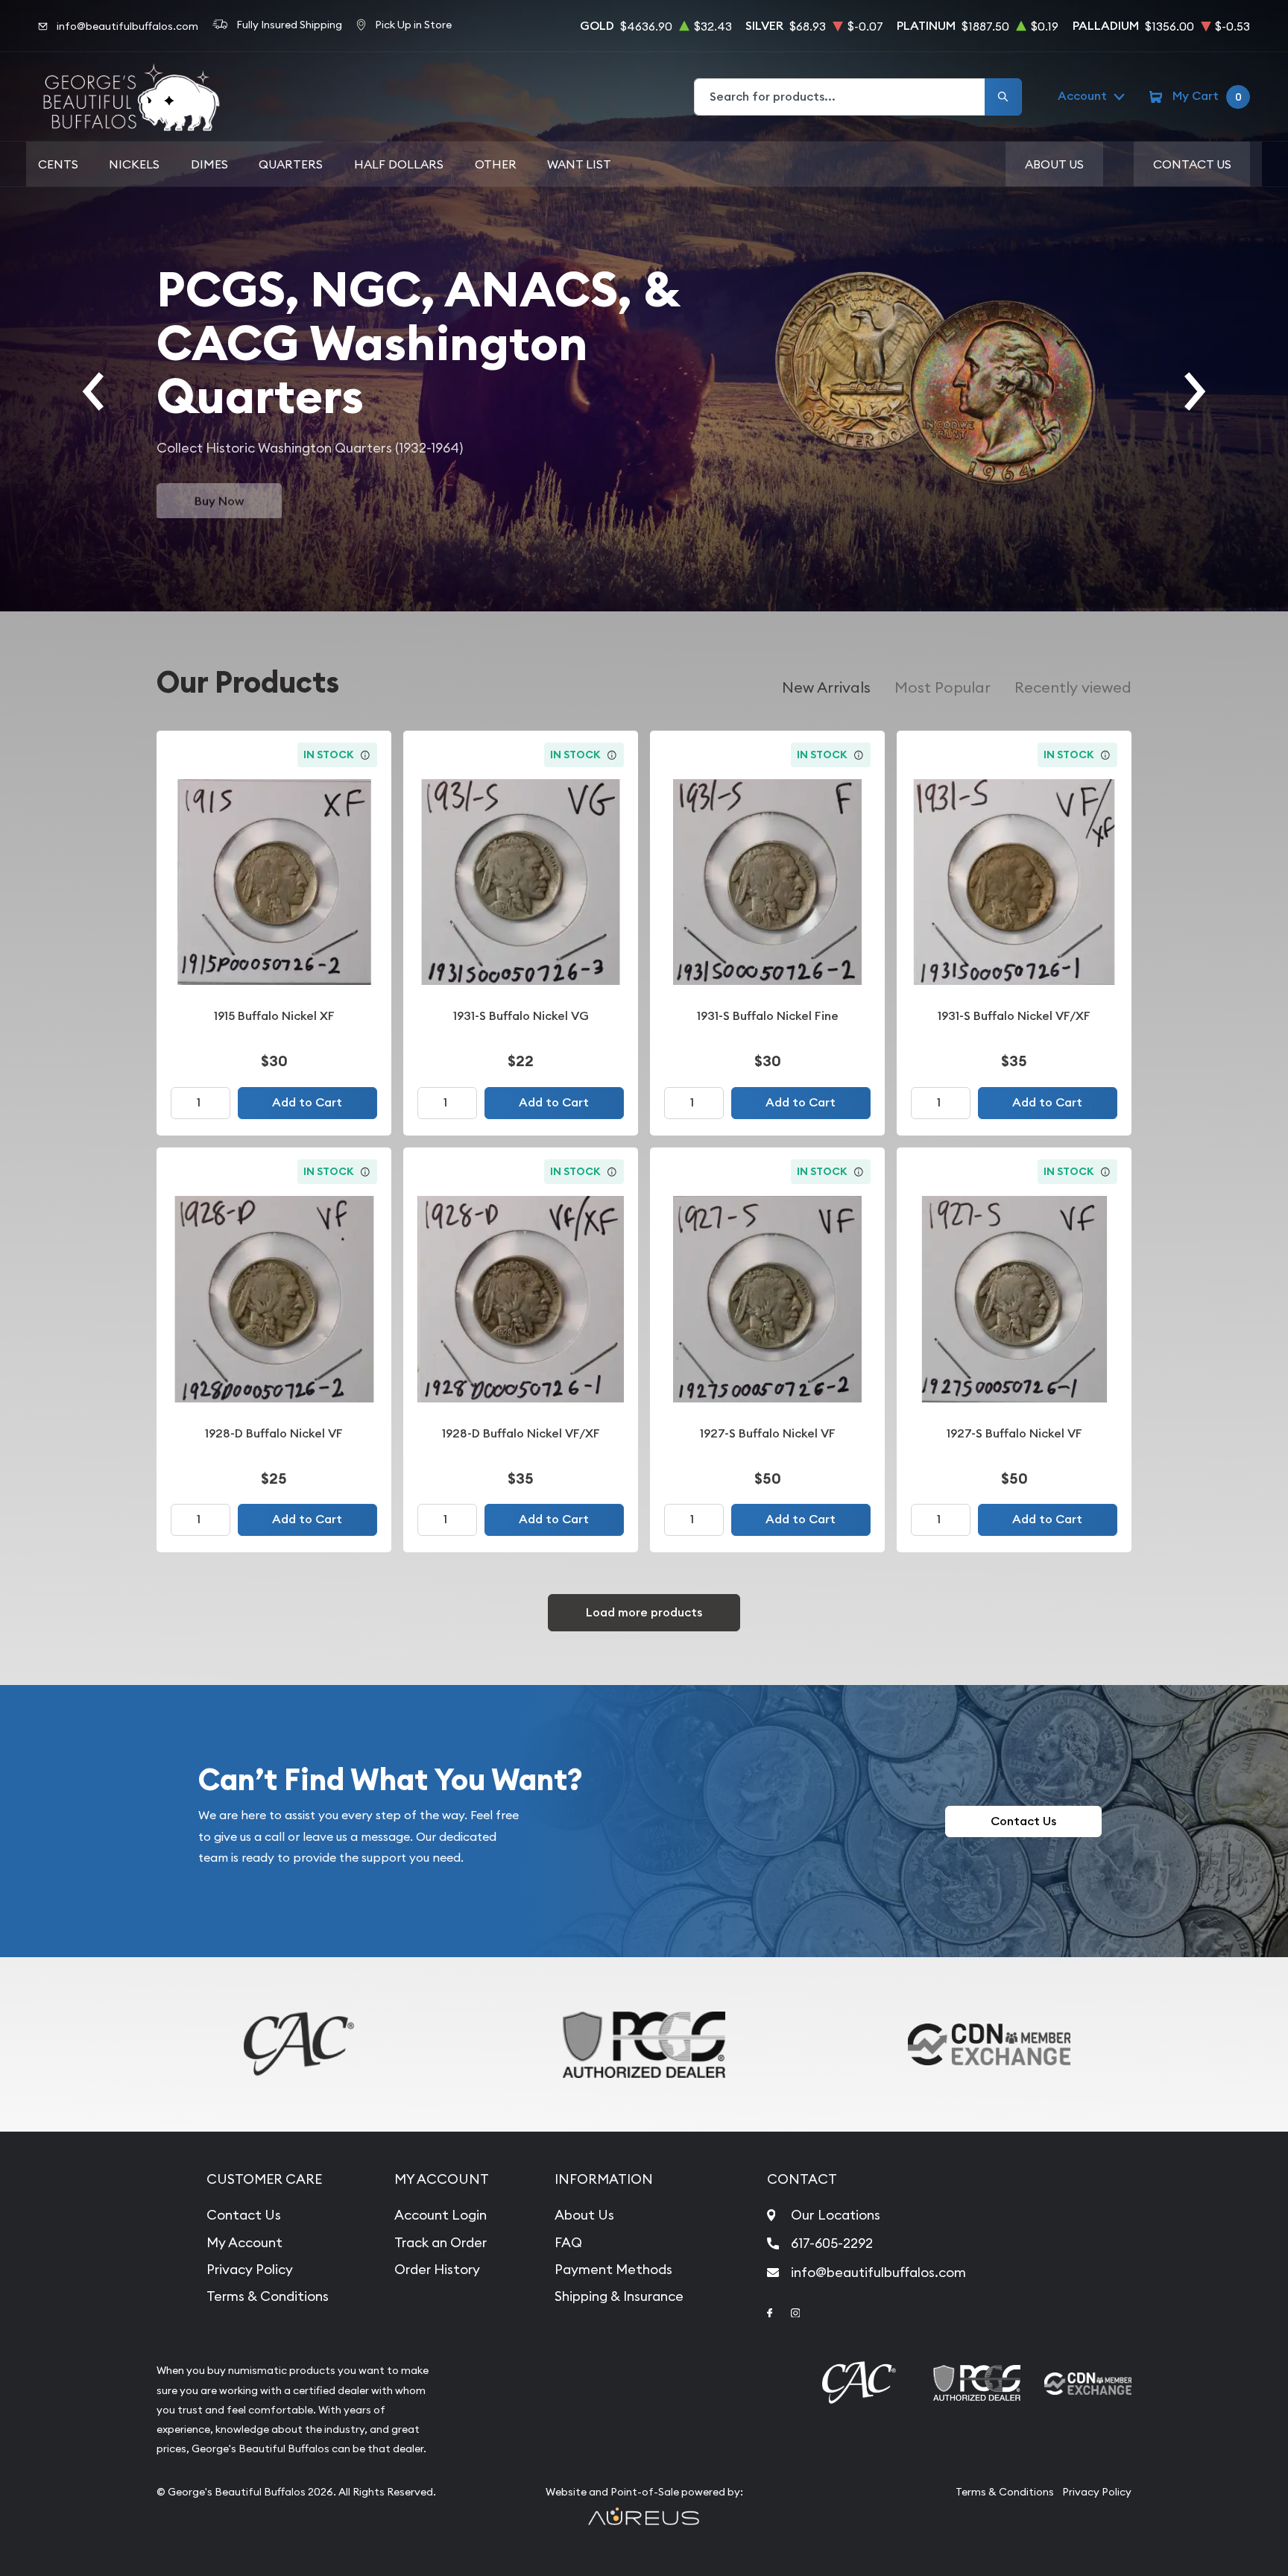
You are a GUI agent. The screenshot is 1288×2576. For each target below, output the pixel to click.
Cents (58, 164)
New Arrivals (826, 687)
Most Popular (943, 687)
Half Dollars (399, 164)
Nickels (134, 164)
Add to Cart (307, 1102)
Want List (579, 164)
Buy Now (219, 499)
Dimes (209, 164)
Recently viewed (1073, 687)
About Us (1054, 164)
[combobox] (840, 97)
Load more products (644, 1612)
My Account (244, 2242)
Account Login (441, 2215)
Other (496, 164)
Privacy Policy (250, 2269)
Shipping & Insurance (619, 2296)
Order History (437, 2269)
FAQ (568, 2242)
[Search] (1003, 97)
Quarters (291, 164)
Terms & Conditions (268, 2296)
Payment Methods (613, 2269)
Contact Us (1192, 164)
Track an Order (441, 2242)
